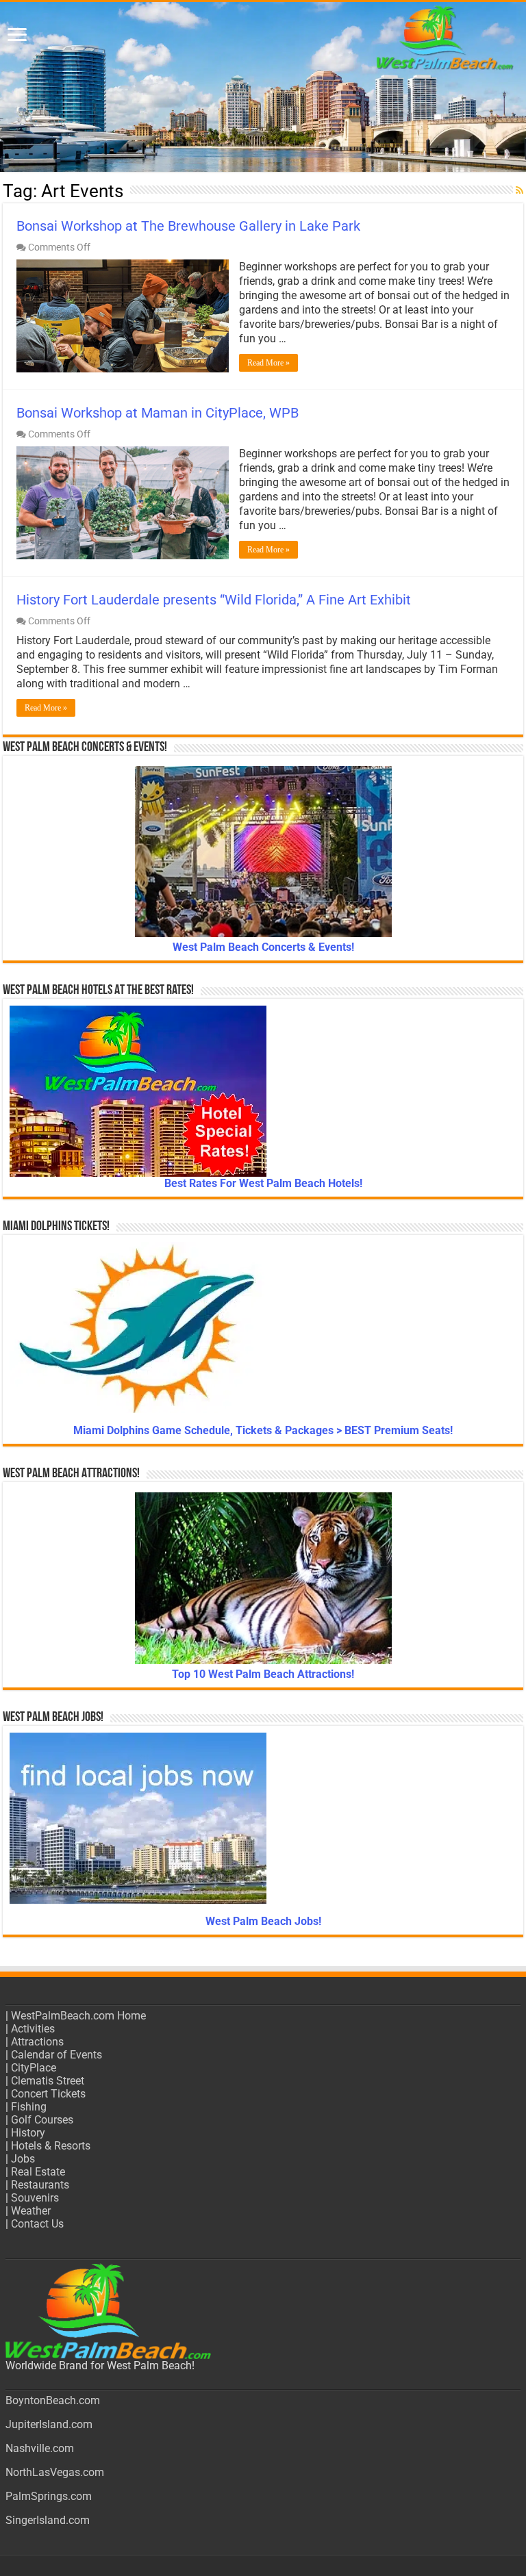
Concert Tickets (48, 2094)
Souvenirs (35, 2198)
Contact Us (37, 2224)
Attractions (37, 2042)
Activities (33, 2029)
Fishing (29, 2107)
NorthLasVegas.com (55, 2472)
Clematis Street (48, 2081)
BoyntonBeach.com (53, 2400)
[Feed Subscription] (519, 190)
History (28, 2133)
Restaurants (40, 2185)
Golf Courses (42, 2120)
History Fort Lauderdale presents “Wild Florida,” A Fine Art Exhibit (214, 600)
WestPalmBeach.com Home (78, 2016)
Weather (31, 2211)
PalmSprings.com (49, 2496)
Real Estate (38, 2172)
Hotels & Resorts (51, 2146)
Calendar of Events (57, 2055)
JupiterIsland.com (49, 2424)
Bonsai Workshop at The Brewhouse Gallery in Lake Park (188, 226)
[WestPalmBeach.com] (263, 87)
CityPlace (34, 2068)
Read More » (268, 363)
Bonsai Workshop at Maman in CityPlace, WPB (158, 413)
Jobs (23, 2159)
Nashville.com (40, 2448)
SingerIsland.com (48, 2520)
